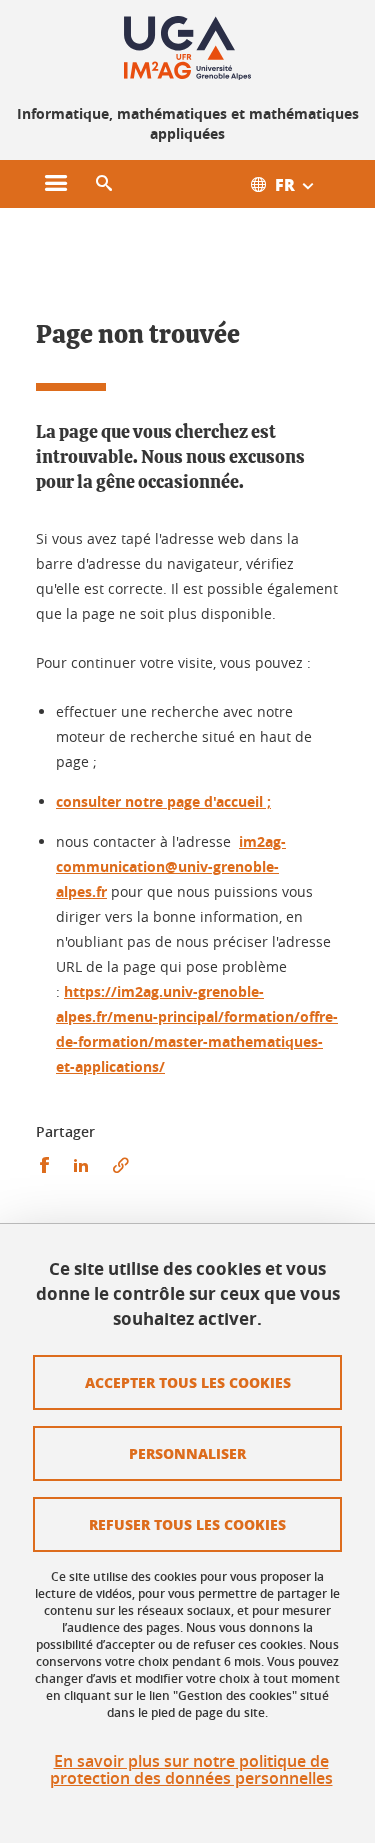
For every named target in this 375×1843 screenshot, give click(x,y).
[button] (104, 184)
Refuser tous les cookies (187, 1524)
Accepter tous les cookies (188, 1382)
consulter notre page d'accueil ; (163, 801)
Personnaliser (187, 1453)
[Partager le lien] (121, 1165)
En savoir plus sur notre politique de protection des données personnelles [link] (191, 1770)
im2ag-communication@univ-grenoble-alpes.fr (171, 866)
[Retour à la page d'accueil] (188, 48)
